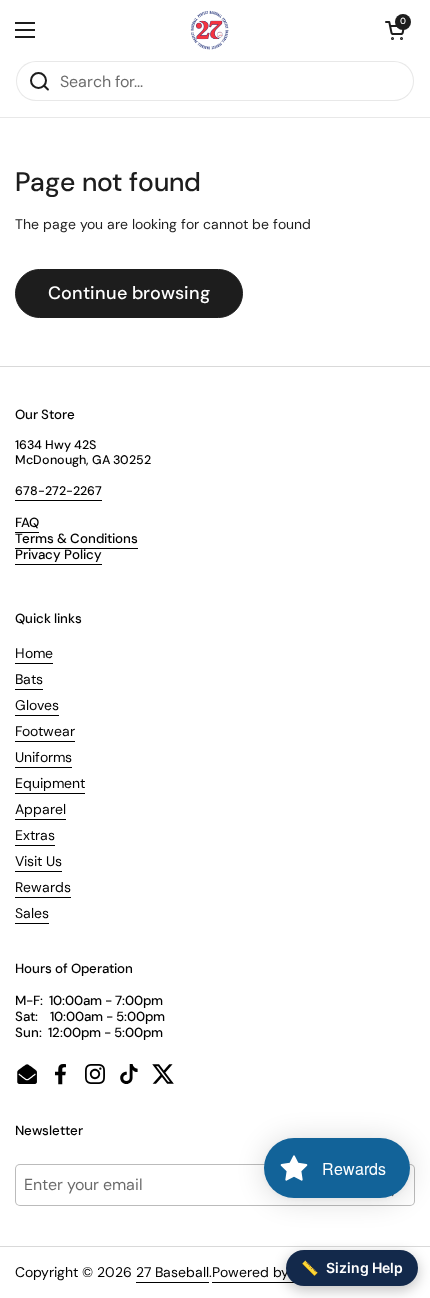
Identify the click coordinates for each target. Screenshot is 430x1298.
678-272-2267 (58, 491)
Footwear (45, 731)
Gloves (37, 705)
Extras (35, 835)
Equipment (50, 783)
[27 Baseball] (210, 30)
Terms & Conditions (76, 538)
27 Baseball (172, 1272)
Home (34, 653)
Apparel (40, 809)
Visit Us (38, 861)
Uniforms (43, 757)
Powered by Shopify (277, 1272)
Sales (32, 913)
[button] (395, 30)
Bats (29, 679)
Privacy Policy (58, 554)
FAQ (27, 522)
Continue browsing (129, 293)
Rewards (43, 887)
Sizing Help (352, 1267)
